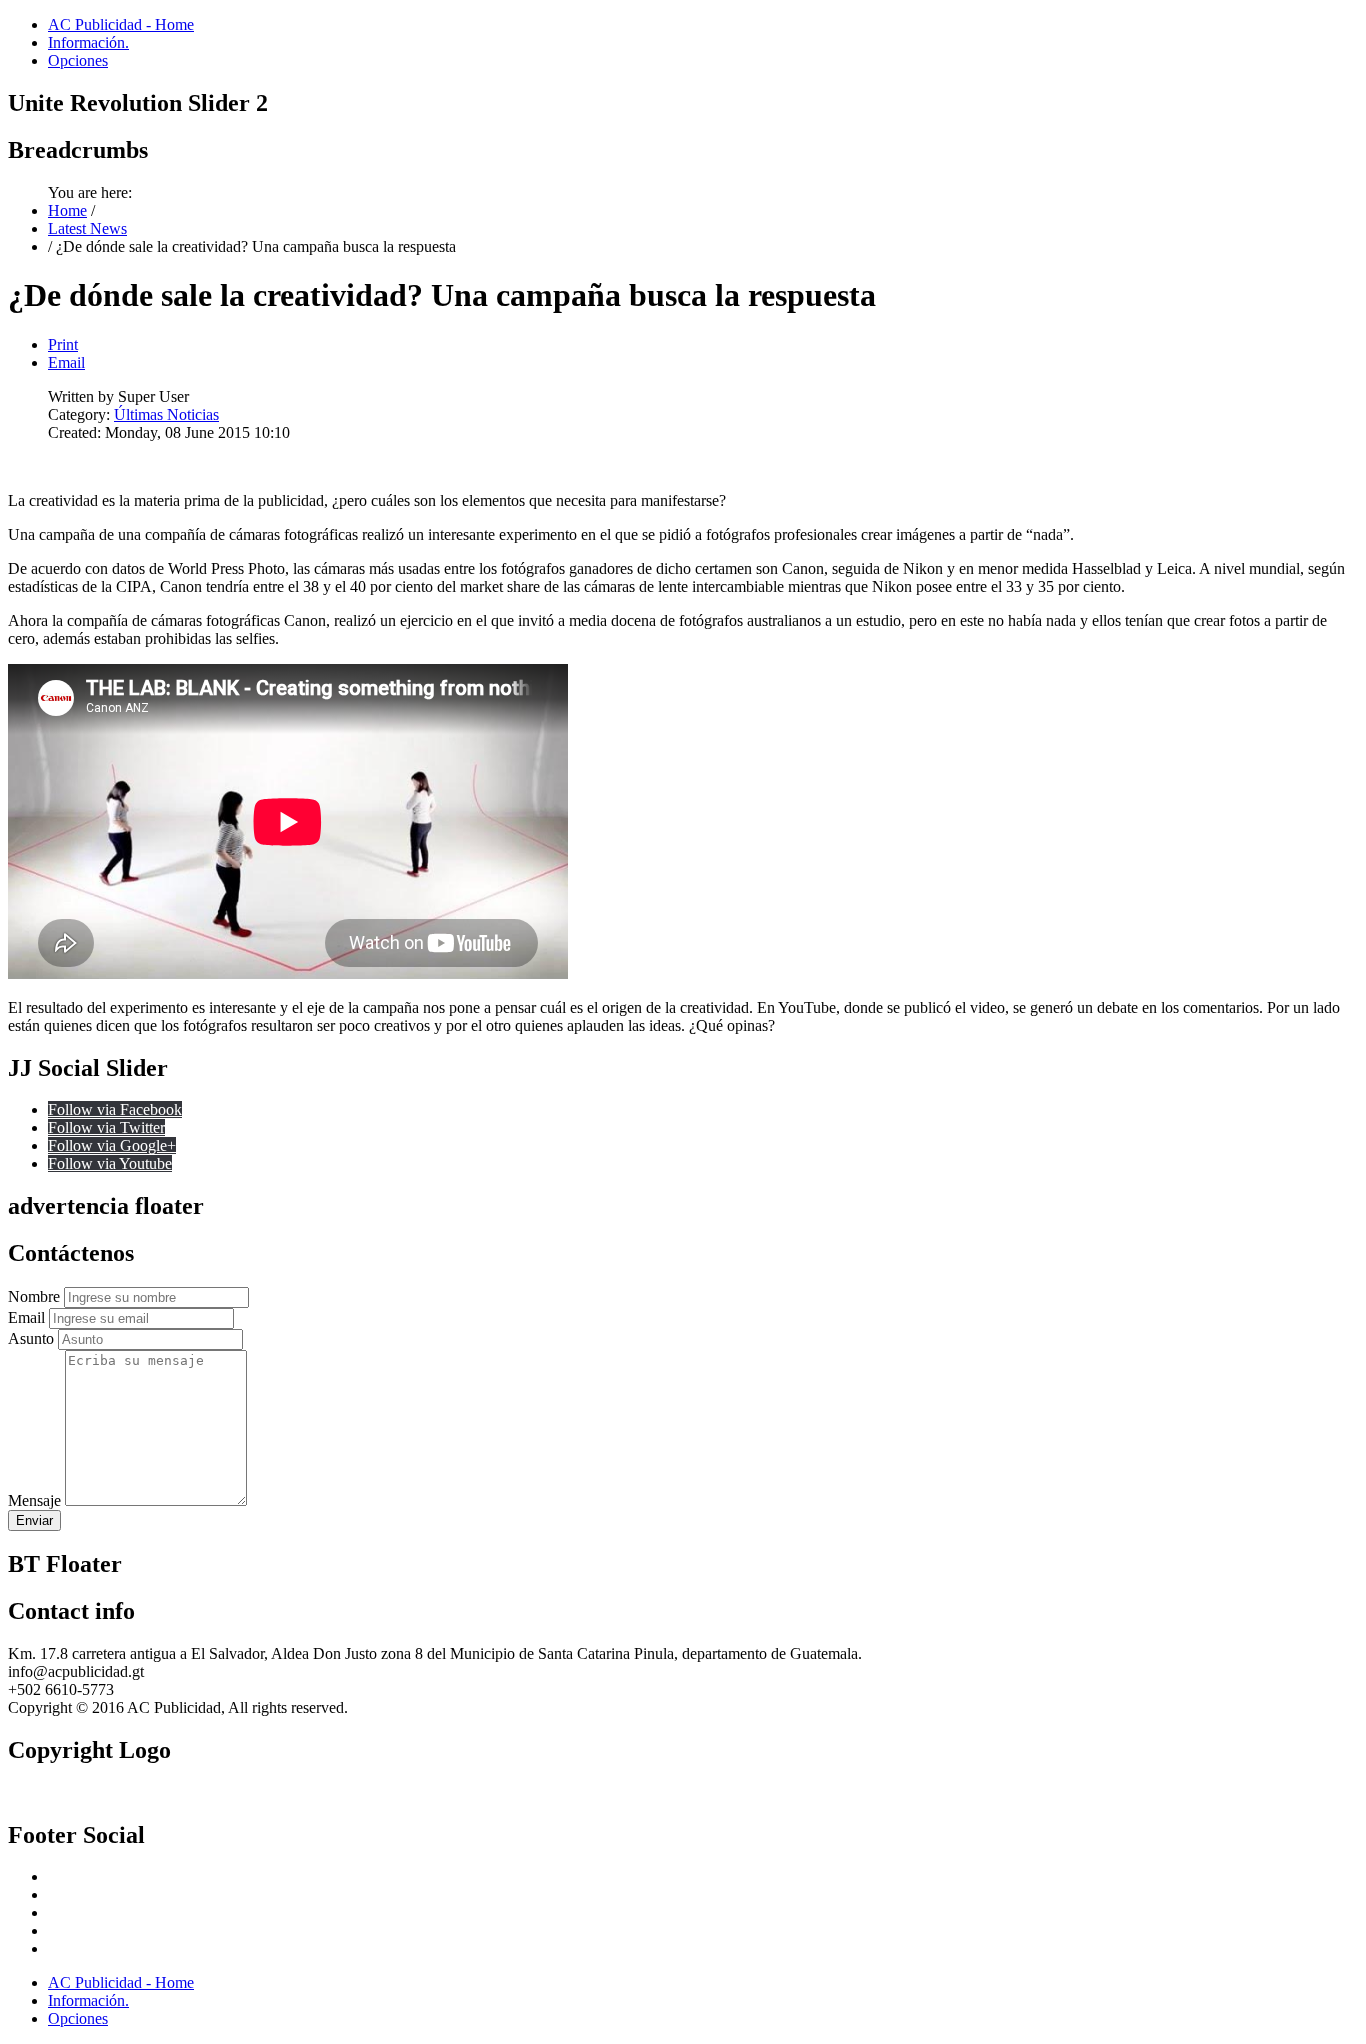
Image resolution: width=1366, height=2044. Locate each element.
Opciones (78, 60)
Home (67, 210)
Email (66, 362)
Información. (88, 42)
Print (63, 344)
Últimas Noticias (166, 414)
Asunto (31, 1338)
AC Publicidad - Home (121, 24)
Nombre (34, 1296)
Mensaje (34, 1500)
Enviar (34, 1520)
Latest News (87, 228)
